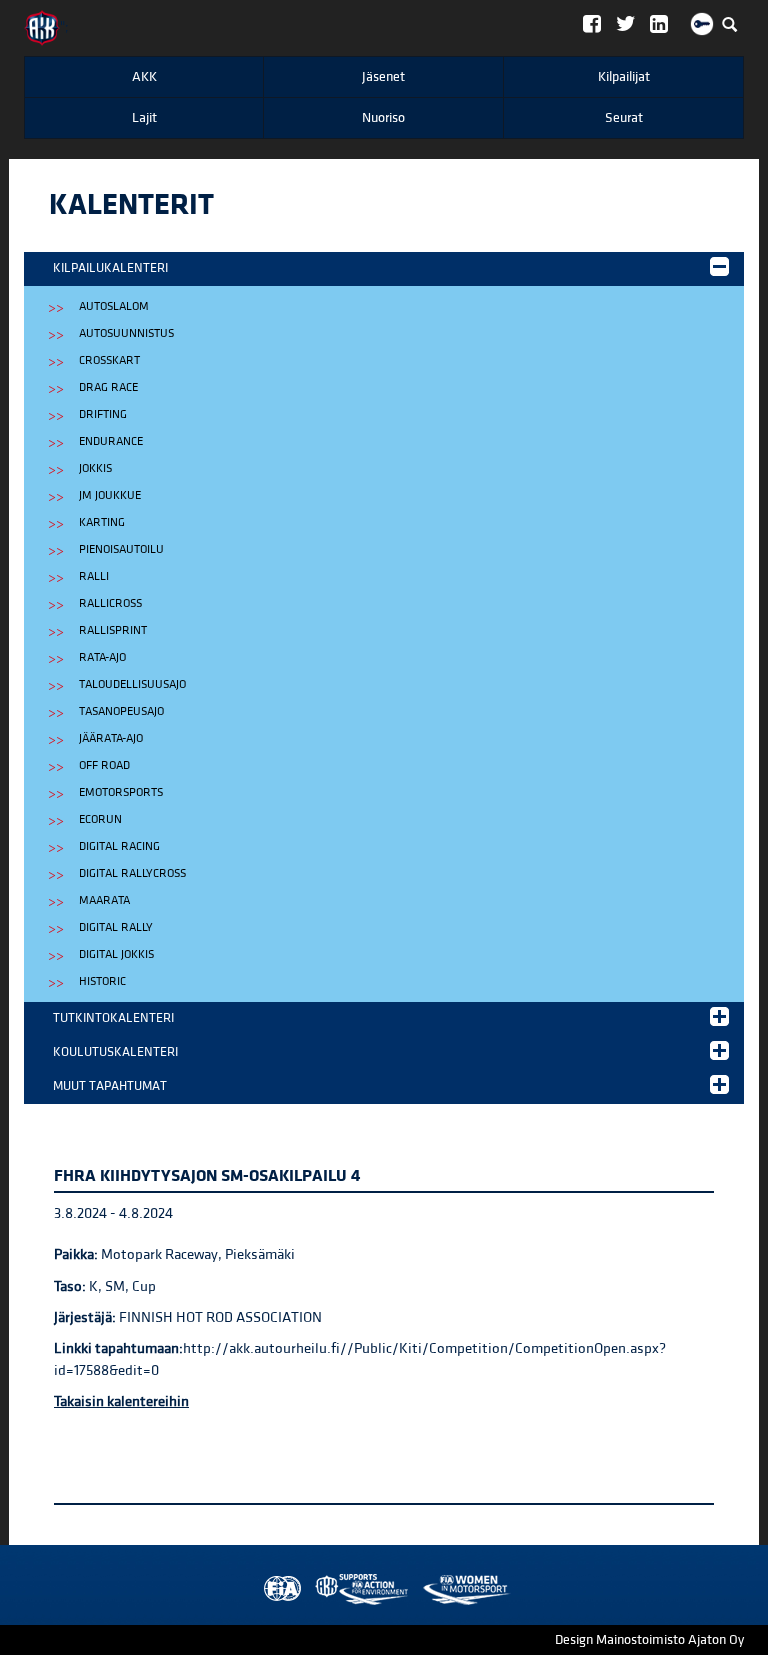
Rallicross (110, 603)
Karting (102, 522)
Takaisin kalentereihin (121, 1401)
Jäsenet (383, 77)
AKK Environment (318, 1589)
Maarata (104, 900)
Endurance (111, 441)
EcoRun (100, 819)
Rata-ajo (102, 657)
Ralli (94, 576)
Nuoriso (383, 118)
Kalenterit (131, 205)
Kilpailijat (624, 77)
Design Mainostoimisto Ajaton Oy (649, 1640)
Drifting (103, 414)
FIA (278, 1589)
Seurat (624, 118)
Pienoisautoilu (121, 549)
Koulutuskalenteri (115, 1052)
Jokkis (95, 468)
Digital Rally (116, 927)
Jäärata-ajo (111, 738)
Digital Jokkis (116, 954)
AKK (144, 77)
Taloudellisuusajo (132, 684)
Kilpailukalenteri (110, 268)
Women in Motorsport (357, 1589)
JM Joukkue (110, 495)
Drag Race (108, 387)
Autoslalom (114, 306)
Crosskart (109, 360)
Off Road (104, 765)
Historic (102, 981)
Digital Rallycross (132, 873)
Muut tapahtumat (110, 1086)
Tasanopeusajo (121, 711)
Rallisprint (113, 630)
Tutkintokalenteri (113, 1018)
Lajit (144, 118)
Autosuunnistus (126, 333)
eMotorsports (121, 792)
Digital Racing (119, 846)
